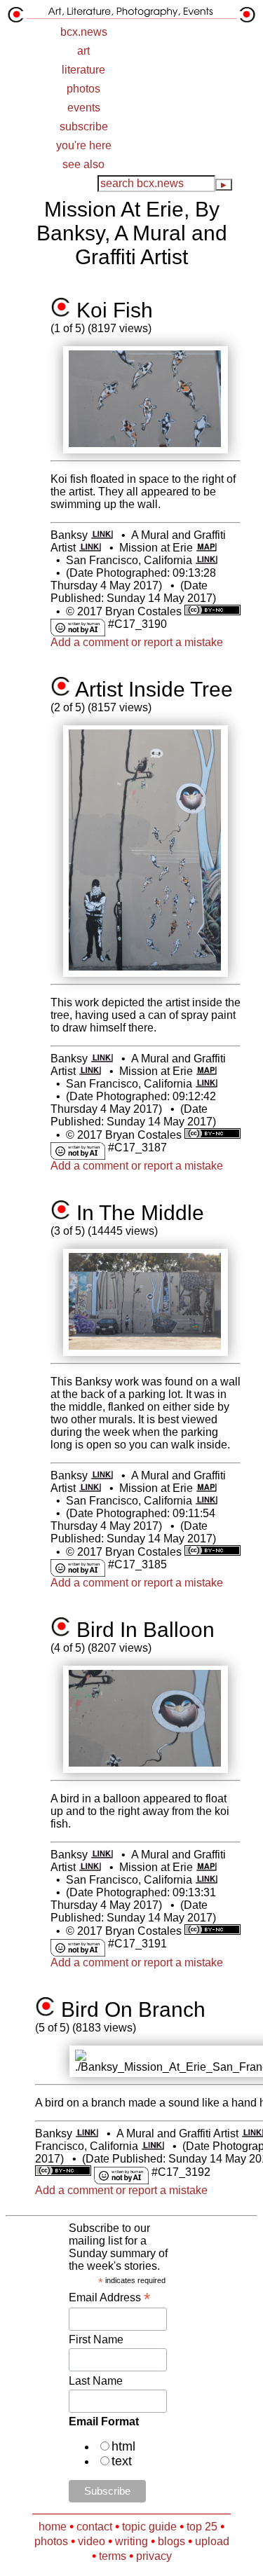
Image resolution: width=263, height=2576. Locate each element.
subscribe (84, 126)
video (92, 2541)
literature (83, 70)
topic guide (149, 2527)
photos (83, 89)
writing (131, 2541)
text (122, 2461)
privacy (154, 2556)
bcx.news (84, 32)
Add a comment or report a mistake (137, 642)
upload (212, 2541)
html (123, 2446)
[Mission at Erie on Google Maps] (206, 548)
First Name (96, 2339)
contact (94, 2527)
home (53, 2527)
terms (113, 2556)
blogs (171, 2541)
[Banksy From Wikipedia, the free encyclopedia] (102, 535)
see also (83, 164)
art (83, 51)
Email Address (109, 2297)
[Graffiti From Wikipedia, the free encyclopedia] (90, 548)
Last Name (96, 2381)
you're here (84, 145)
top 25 (202, 2527)
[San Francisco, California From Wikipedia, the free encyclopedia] (207, 560)
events (84, 108)
